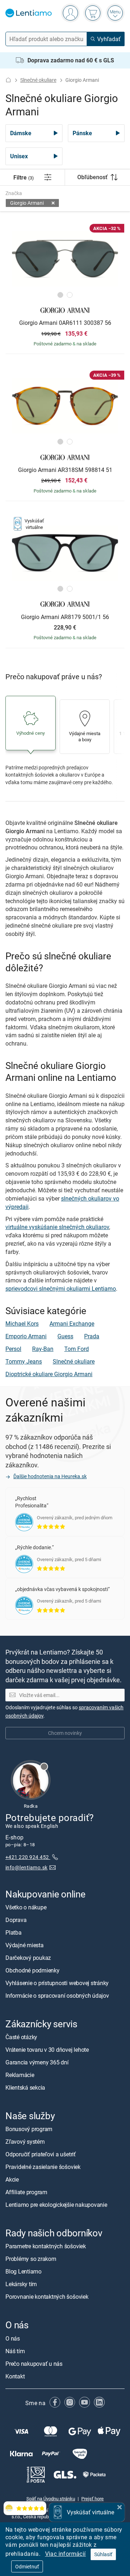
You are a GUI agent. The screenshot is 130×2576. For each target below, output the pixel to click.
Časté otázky (21, 2037)
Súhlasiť (103, 2554)
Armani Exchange (72, 1324)
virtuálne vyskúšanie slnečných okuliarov (57, 1227)
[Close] (120, 2506)
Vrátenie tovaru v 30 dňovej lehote (47, 2050)
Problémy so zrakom (31, 2259)
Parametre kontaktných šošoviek (46, 2246)
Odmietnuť (27, 2566)
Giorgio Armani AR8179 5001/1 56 (65, 617)
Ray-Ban (43, 1349)
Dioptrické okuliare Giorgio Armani (49, 1374)
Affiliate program (26, 2192)
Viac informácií (66, 2554)
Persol (13, 1349)
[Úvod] (8, 80)
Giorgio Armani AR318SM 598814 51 (65, 470)
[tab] (60, 295)
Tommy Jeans (24, 1361)
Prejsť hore (92, 2498)
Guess (65, 1336)
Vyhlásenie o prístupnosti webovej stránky (57, 1983)
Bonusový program (29, 2129)
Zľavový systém (25, 2142)
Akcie (12, 2179)
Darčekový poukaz (28, 1958)
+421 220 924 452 (28, 1857)
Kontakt (15, 2376)
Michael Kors (22, 1324)
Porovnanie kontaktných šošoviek (47, 2297)
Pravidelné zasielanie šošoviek (43, 2167)
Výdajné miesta (25, 1945)
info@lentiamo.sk (27, 1867)
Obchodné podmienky (32, 1970)
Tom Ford (77, 1349)
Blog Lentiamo (23, 2271)
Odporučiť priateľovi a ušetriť (41, 2154)
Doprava (16, 1920)
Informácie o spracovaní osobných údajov (57, 1996)
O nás (13, 2338)
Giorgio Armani (27, 203)
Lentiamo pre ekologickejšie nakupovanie (56, 2205)
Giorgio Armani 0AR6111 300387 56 (65, 323)
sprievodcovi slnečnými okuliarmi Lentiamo (61, 1289)
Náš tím (15, 2351)
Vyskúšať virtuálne (90, 2512)
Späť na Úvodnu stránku (51, 2498)
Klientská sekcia (25, 2087)
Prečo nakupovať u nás (34, 2363)
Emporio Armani (26, 1336)
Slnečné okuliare (38, 80)
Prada (92, 1336)
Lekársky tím (21, 2284)
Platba (14, 1932)
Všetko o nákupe (26, 1907)
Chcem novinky (65, 1733)
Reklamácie (20, 2075)
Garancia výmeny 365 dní (37, 2062)
